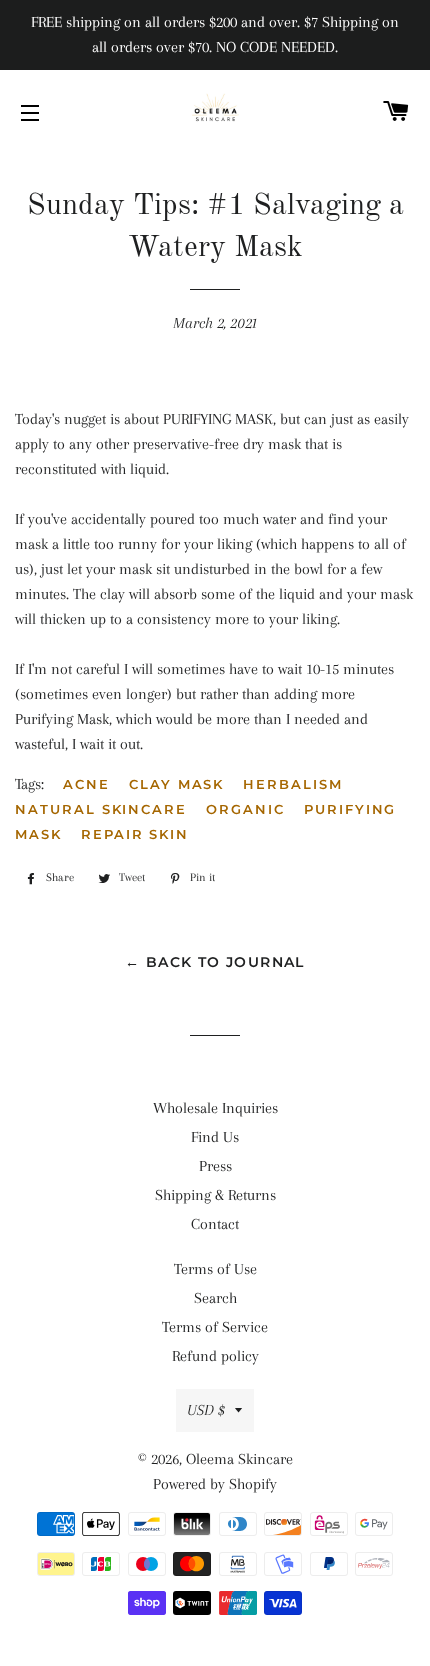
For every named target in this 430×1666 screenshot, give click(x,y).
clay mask (177, 784)
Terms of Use (215, 1269)
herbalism (293, 784)
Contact (215, 1224)
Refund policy (215, 1356)
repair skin (135, 834)
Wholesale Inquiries (215, 1108)
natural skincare (101, 809)
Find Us (215, 1137)
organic (245, 809)
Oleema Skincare (239, 1459)
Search (215, 1298)
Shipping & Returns (215, 1195)
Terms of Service (215, 1327)
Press (215, 1166)
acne (86, 784)
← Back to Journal (215, 962)
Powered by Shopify (215, 1484)
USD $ (206, 1410)
